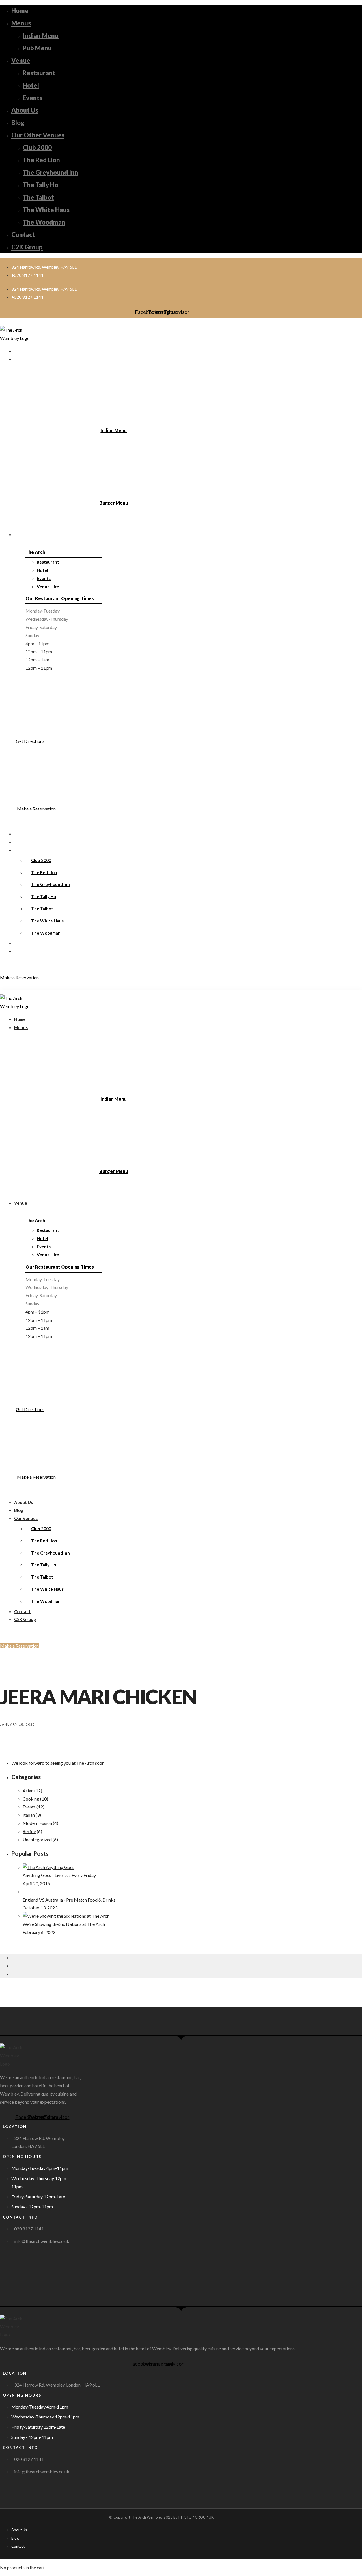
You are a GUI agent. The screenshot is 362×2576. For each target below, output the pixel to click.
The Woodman (44, 222)
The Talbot (38, 197)
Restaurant (39, 73)
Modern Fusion (37, 1823)
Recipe (29, 1831)
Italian (29, 1815)
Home (20, 11)
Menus (21, 23)
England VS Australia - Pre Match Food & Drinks (69, 1900)
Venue (21, 60)
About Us (25, 110)
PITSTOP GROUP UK (196, 2517)
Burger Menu (114, 503)
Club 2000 (37, 147)
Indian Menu (41, 35)
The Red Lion (41, 160)
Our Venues (26, 850)
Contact (23, 235)
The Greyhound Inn (50, 172)
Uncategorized (37, 1839)
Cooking (31, 1799)
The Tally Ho (40, 185)
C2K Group (27, 247)
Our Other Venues (38, 135)
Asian (28, 1791)
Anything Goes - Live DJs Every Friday (59, 1875)
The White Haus (46, 210)
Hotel (31, 85)
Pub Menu (37, 48)
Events (33, 98)
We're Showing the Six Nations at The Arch (64, 1924)
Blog (18, 123)
